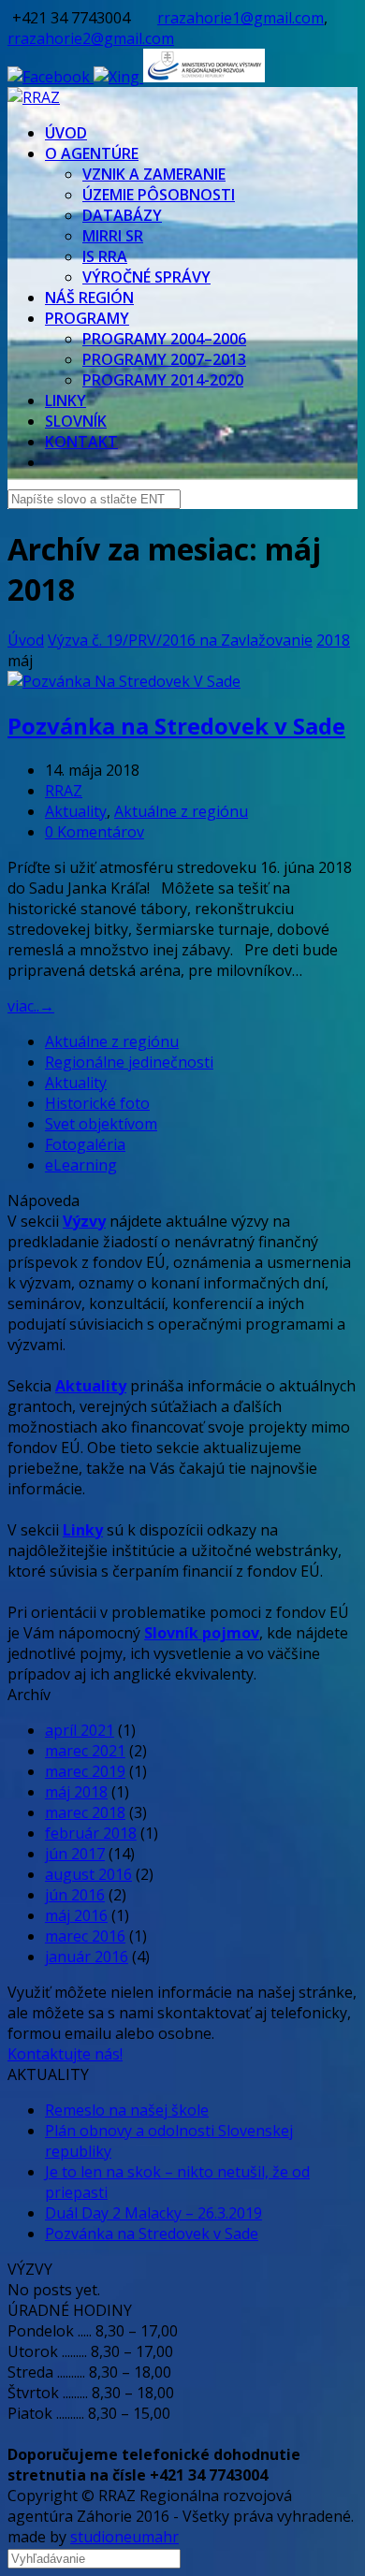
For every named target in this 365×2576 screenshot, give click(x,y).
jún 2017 (75, 1854)
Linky (83, 1530)
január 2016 (87, 1957)
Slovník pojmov (202, 1633)
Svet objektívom (101, 1124)
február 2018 (91, 1833)
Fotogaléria (85, 1144)
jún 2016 (75, 1895)
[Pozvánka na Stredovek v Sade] (124, 681)
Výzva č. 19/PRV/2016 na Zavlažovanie (180, 640)
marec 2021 (85, 1751)
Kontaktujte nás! (65, 2054)
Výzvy (84, 1221)
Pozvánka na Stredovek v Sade (176, 726)
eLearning (81, 1165)
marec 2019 (85, 1771)
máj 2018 (76, 1792)
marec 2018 (85, 1812)
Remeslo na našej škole (127, 2110)
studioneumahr (124, 2537)
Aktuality (76, 811)
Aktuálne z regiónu (181, 811)
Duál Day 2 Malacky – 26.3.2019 (153, 2213)
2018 (333, 640)
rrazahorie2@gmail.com (91, 38)
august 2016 (88, 1874)
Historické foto (97, 1103)
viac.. (31, 1006)
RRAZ (64, 791)
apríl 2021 (80, 1730)
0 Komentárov (95, 832)
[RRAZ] (34, 97)
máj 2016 (76, 1915)
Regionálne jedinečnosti (129, 1062)
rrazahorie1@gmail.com (241, 18)
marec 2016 (85, 1936)
